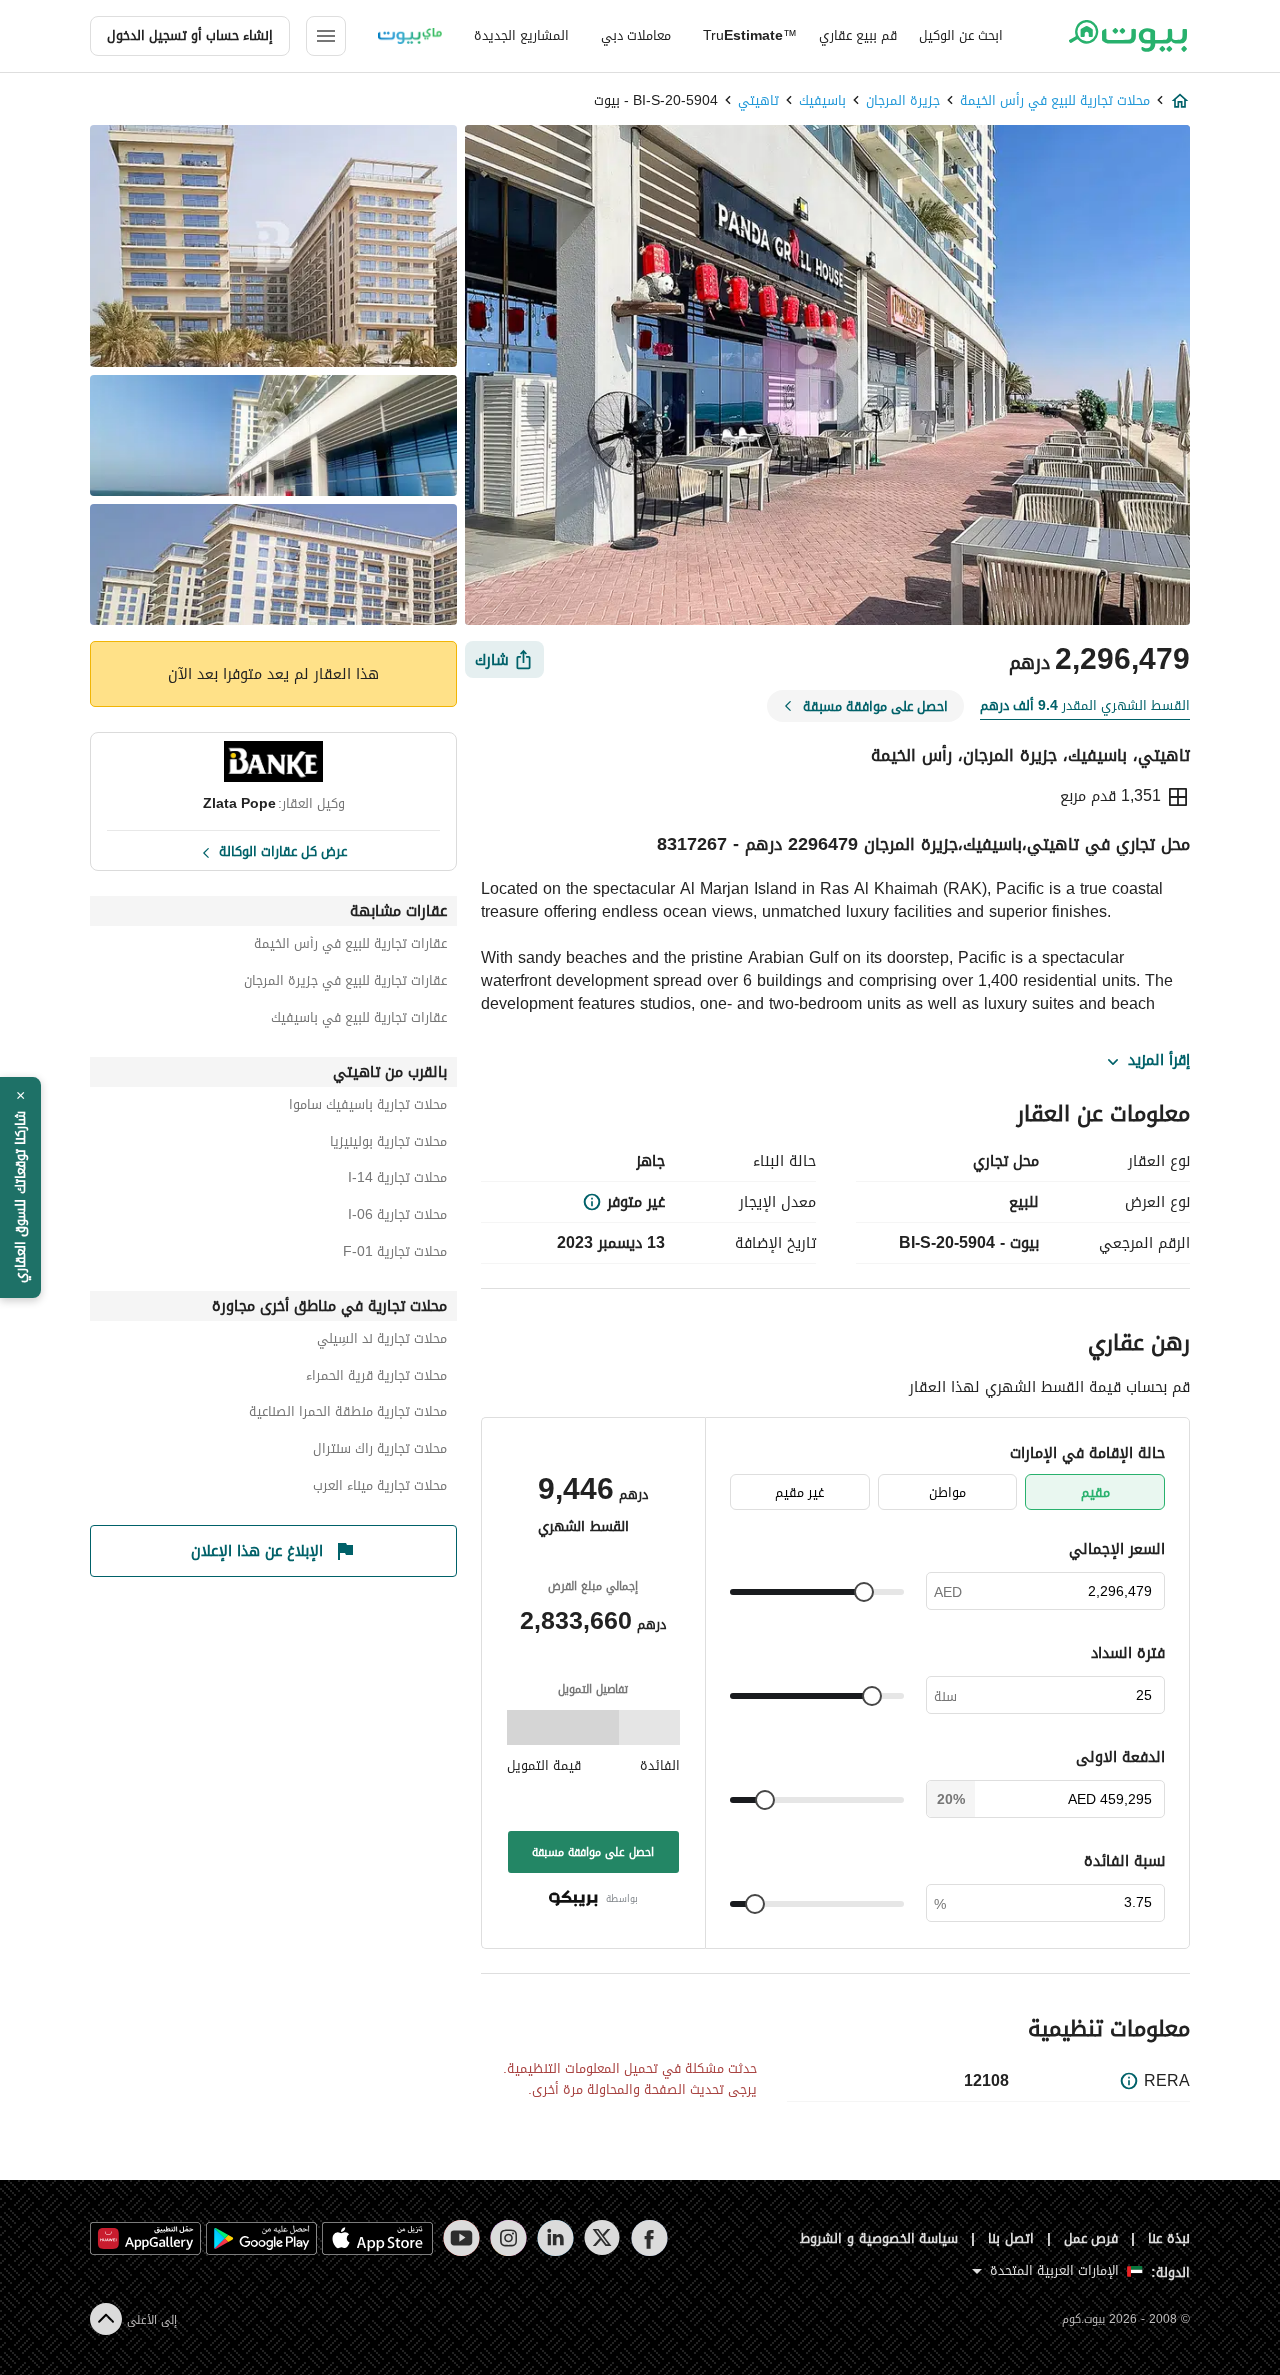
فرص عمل (1091, 2238)
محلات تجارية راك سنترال (380, 1451)
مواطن (947, 1492)
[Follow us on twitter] (602, 2238)
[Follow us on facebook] (649, 2238)
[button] (20, 1188)
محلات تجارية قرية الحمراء (376, 1378)
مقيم (1095, 1492)
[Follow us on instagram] (508, 2238)
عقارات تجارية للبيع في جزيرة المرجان (345, 983)
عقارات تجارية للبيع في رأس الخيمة (350, 946)
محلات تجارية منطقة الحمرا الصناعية (348, 1414)
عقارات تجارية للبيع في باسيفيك (359, 1020)
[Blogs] (410, 36)
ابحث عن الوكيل (961, 35)
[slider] (864, 1592)
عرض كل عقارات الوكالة (283, 850)
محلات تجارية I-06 (397, 1217)
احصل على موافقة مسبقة (593, 1852)
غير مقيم (799, 1492)
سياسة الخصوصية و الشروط (879, 2238)
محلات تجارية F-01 (395, 1254)
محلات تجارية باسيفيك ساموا (368, 1107)
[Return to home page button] (1127, 36)
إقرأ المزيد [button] (1159, 1061)
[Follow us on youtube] (461, 2238)
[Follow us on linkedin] (555, 2238)
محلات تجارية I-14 (397, 1180)
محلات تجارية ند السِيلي (382, 1341)
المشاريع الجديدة (521, 35)
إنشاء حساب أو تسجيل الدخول (190, 35)
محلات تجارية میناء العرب (380, 1488)
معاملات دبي (636, 35)
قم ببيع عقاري (858, 35)
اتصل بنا (1011, 2238)
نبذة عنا (1169, 2238)
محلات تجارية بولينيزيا (388, 1144)
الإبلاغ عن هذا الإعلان (257, 1551)
